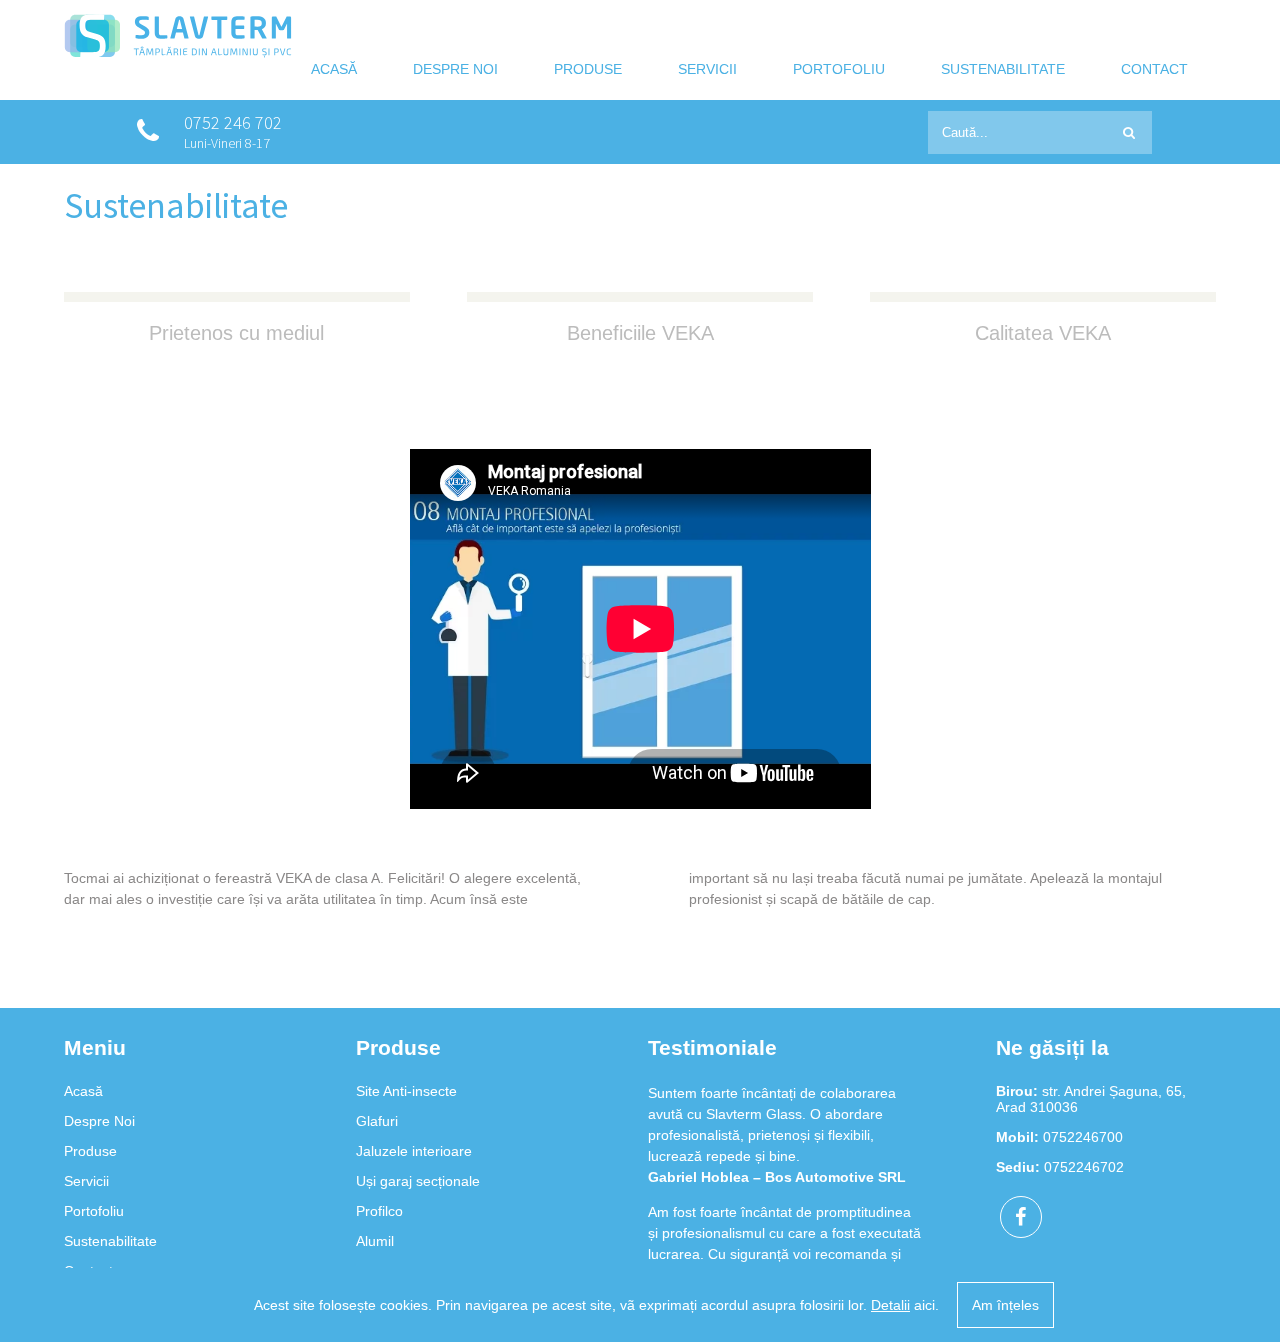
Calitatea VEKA (1043, 333)
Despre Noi (455, 69)
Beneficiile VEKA (640, 333)
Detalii (890, 1305)
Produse (588, 69)
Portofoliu (839, 69)
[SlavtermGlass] (178, 53)
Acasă (334, 69)
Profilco (379, 1211)
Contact (1154, 69)
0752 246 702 (233, 122)
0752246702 (1084, 1167)
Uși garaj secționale (418, 1181)
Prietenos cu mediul (236, 333)
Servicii (707, 69)
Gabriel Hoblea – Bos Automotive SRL (777, 1177)
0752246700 (1083, 1137)
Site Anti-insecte (406, 1091)
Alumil (375, 1241)
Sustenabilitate (1003, 69)
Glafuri (377, 1121)
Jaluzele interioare (414, 1151)
